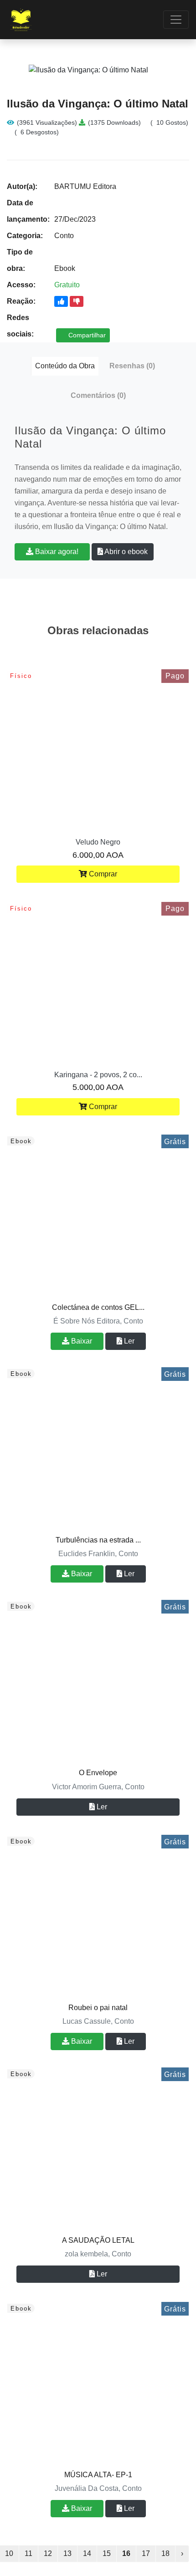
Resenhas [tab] (132, 366)
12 (48, 2553)
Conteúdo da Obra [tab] (65, 366)
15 (107, 2553)
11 (28, 2553)
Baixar (81, 1341)
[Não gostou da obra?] (77, 301)
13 (67, 2553)
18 (165, 2553)
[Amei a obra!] (61, 301)
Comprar (102, 874)
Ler (128, 1341)
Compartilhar (86, 335)
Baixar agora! (56, 552)
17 (146, 2553)
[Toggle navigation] (176, 20)
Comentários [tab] (98, 395)
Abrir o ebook (125, 552)
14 (87, 2553)
